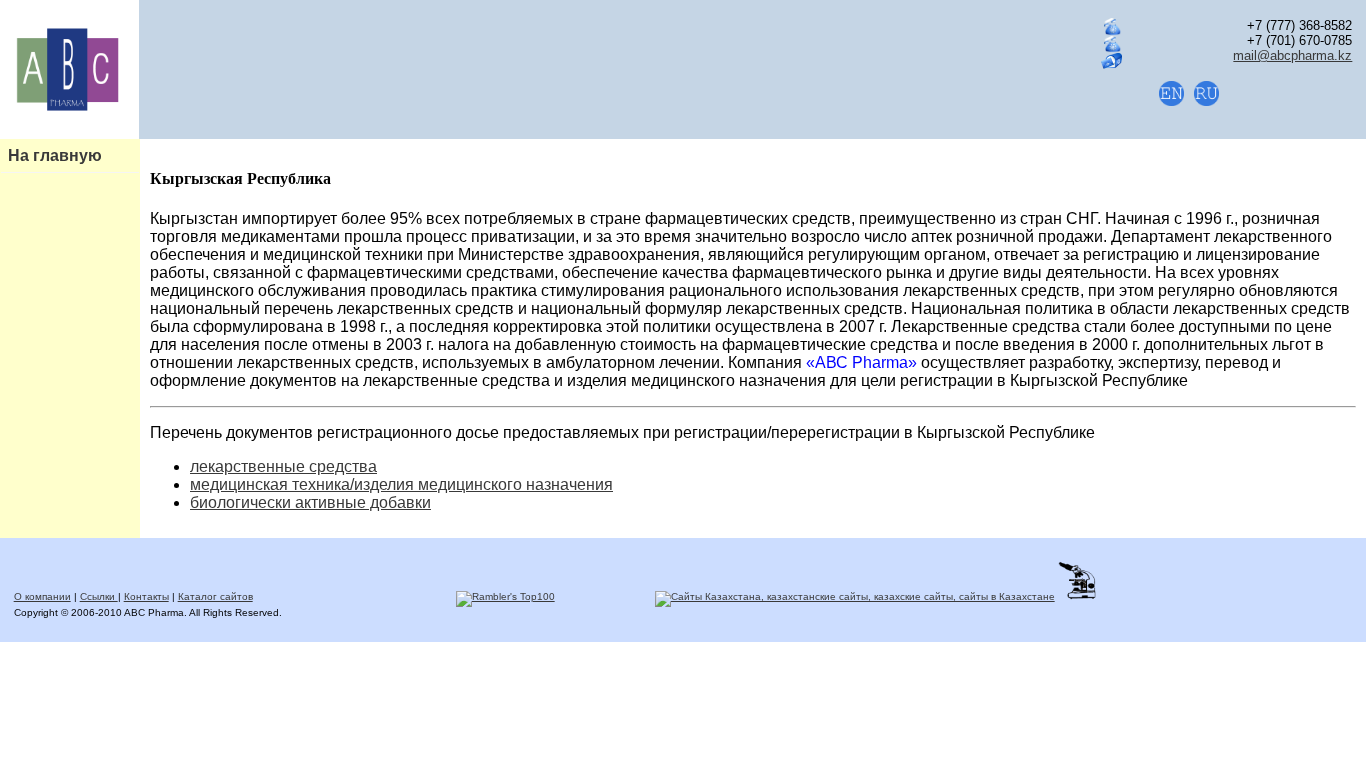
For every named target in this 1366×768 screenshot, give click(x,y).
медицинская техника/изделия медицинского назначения (401, 484)
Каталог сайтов (215, 596)
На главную (55, 155)
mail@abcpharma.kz (1292, 55)
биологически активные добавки (310, 502)
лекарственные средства (283, 466)
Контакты (146, 596)
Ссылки (99, 596)
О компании (42, 596)
